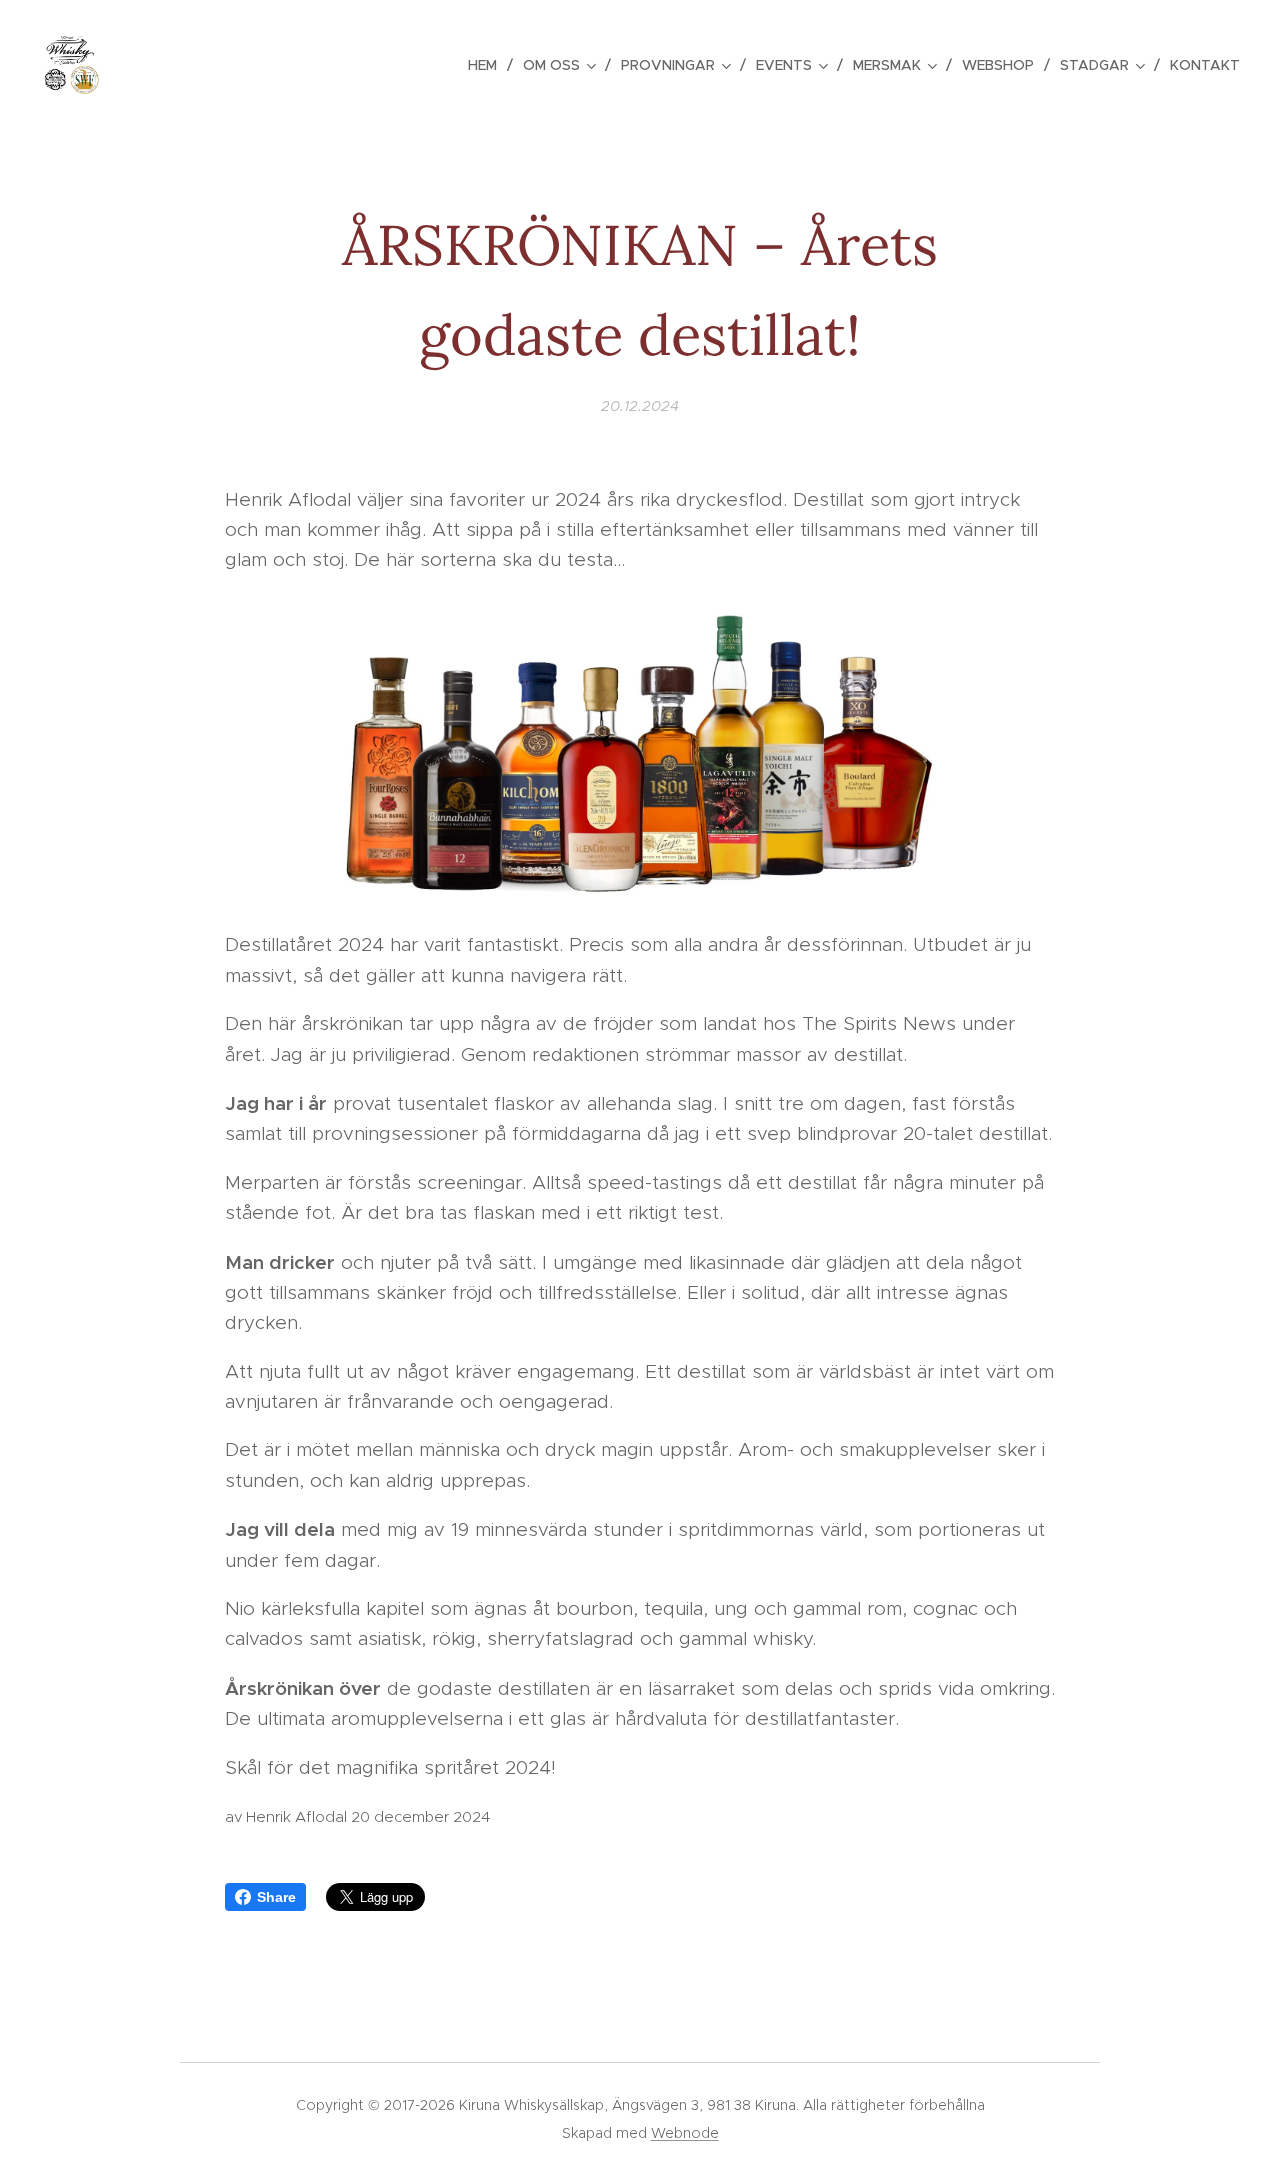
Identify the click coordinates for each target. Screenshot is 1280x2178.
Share (276, 1897)
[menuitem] (488, 65)
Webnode (685, 2133)
